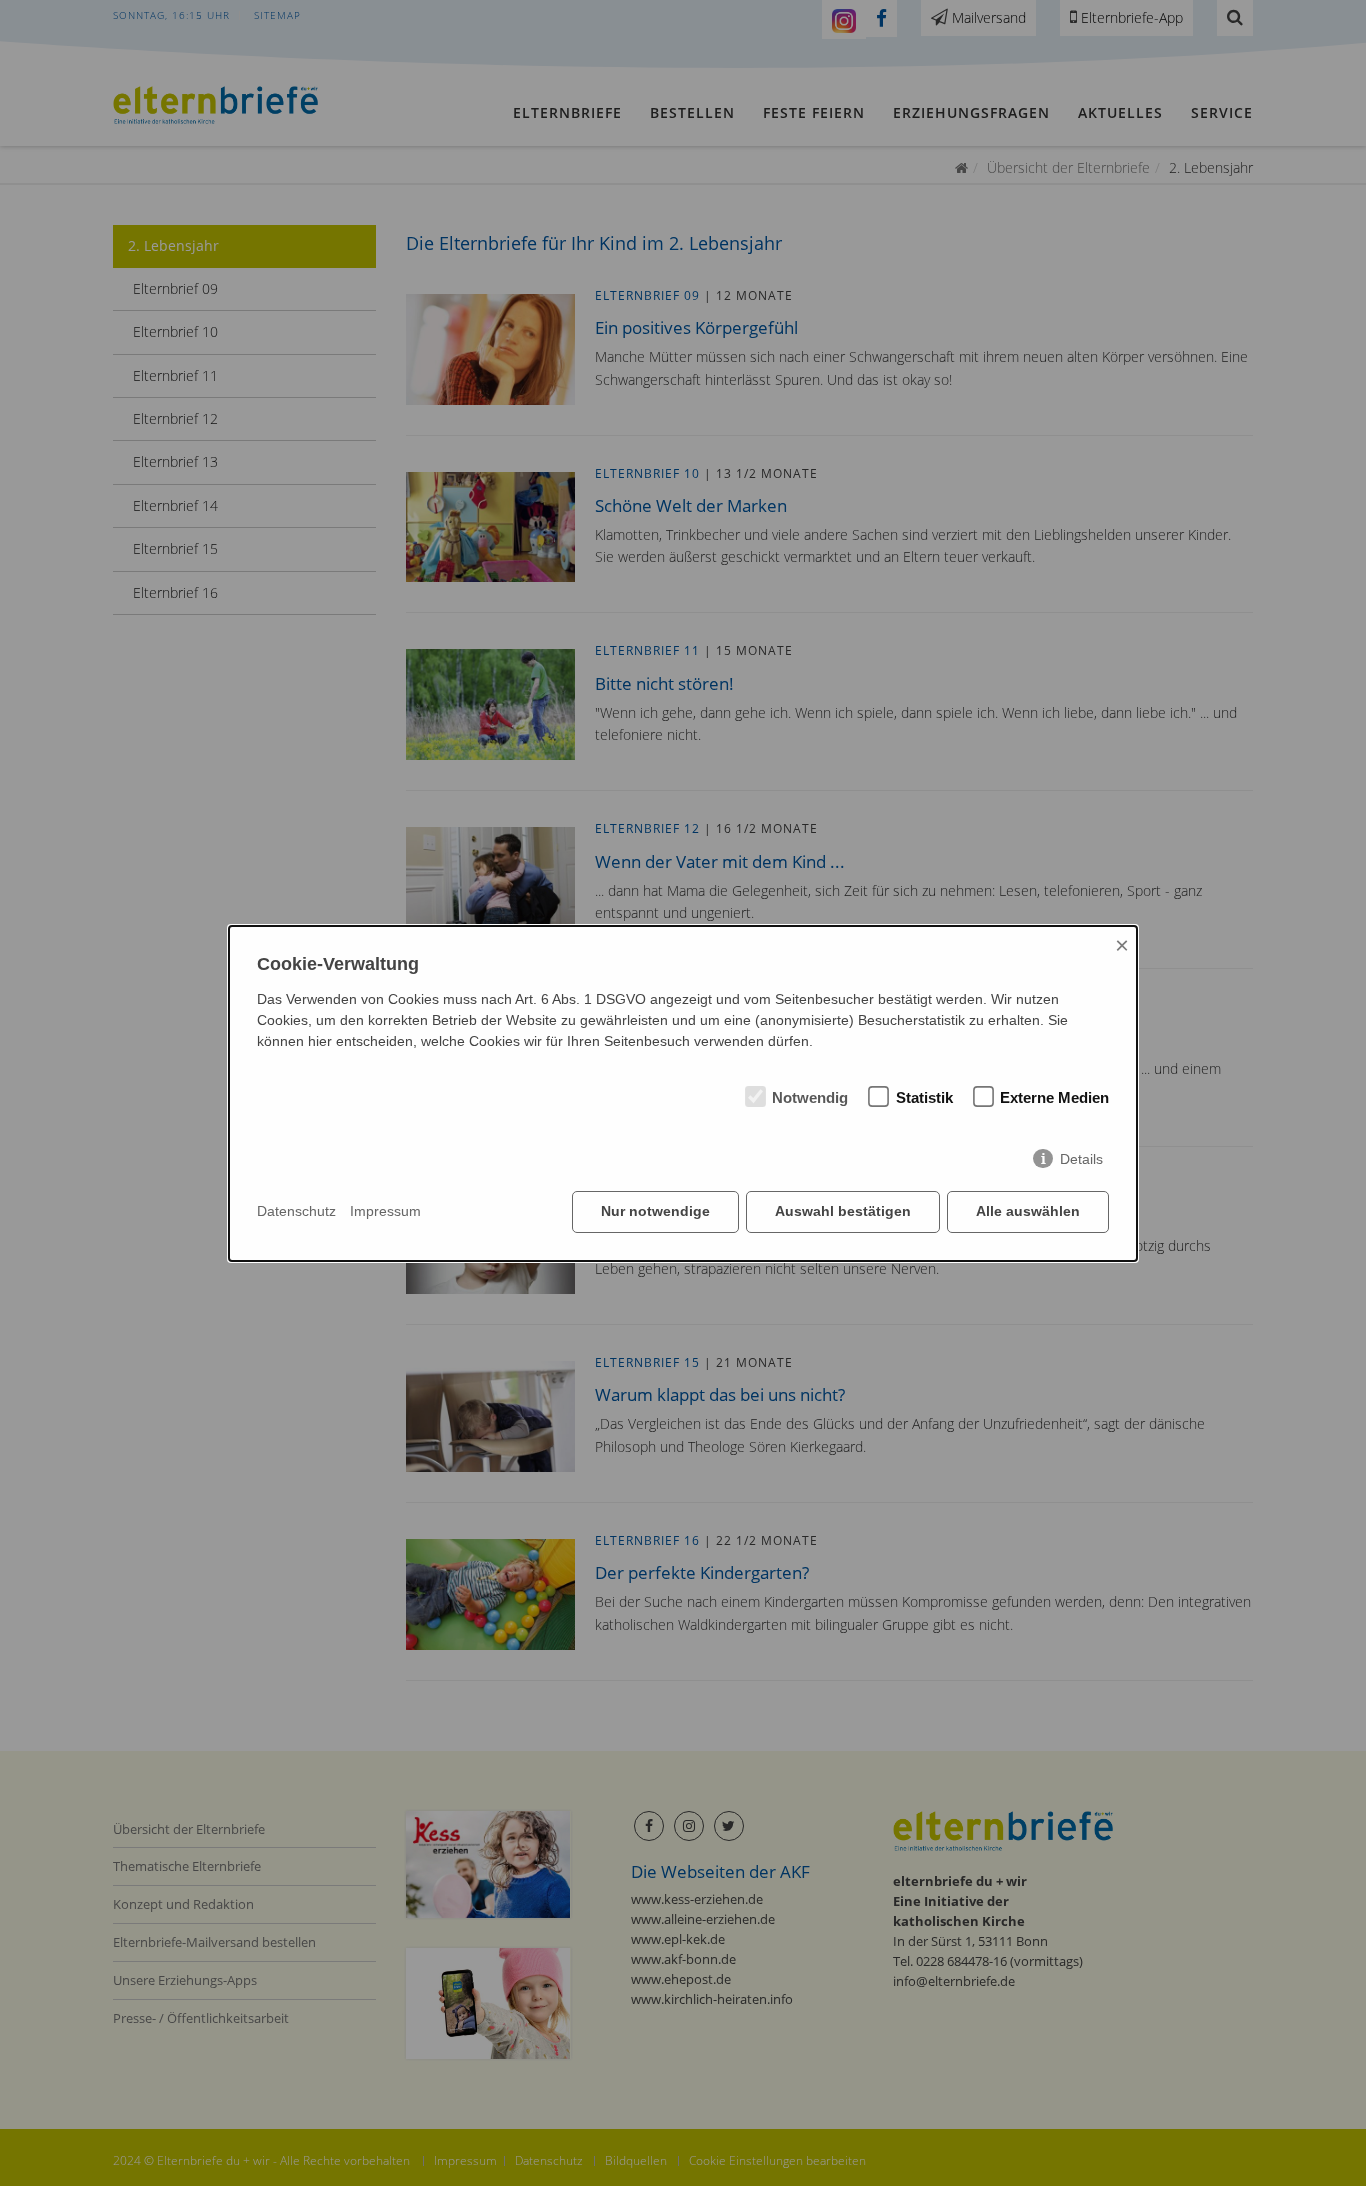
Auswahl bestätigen (843, 1211)
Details (1081, 1159)
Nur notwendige (655, 1211)
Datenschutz (296, 1211)
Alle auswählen (1028, 1211)
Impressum (385, 1211)
